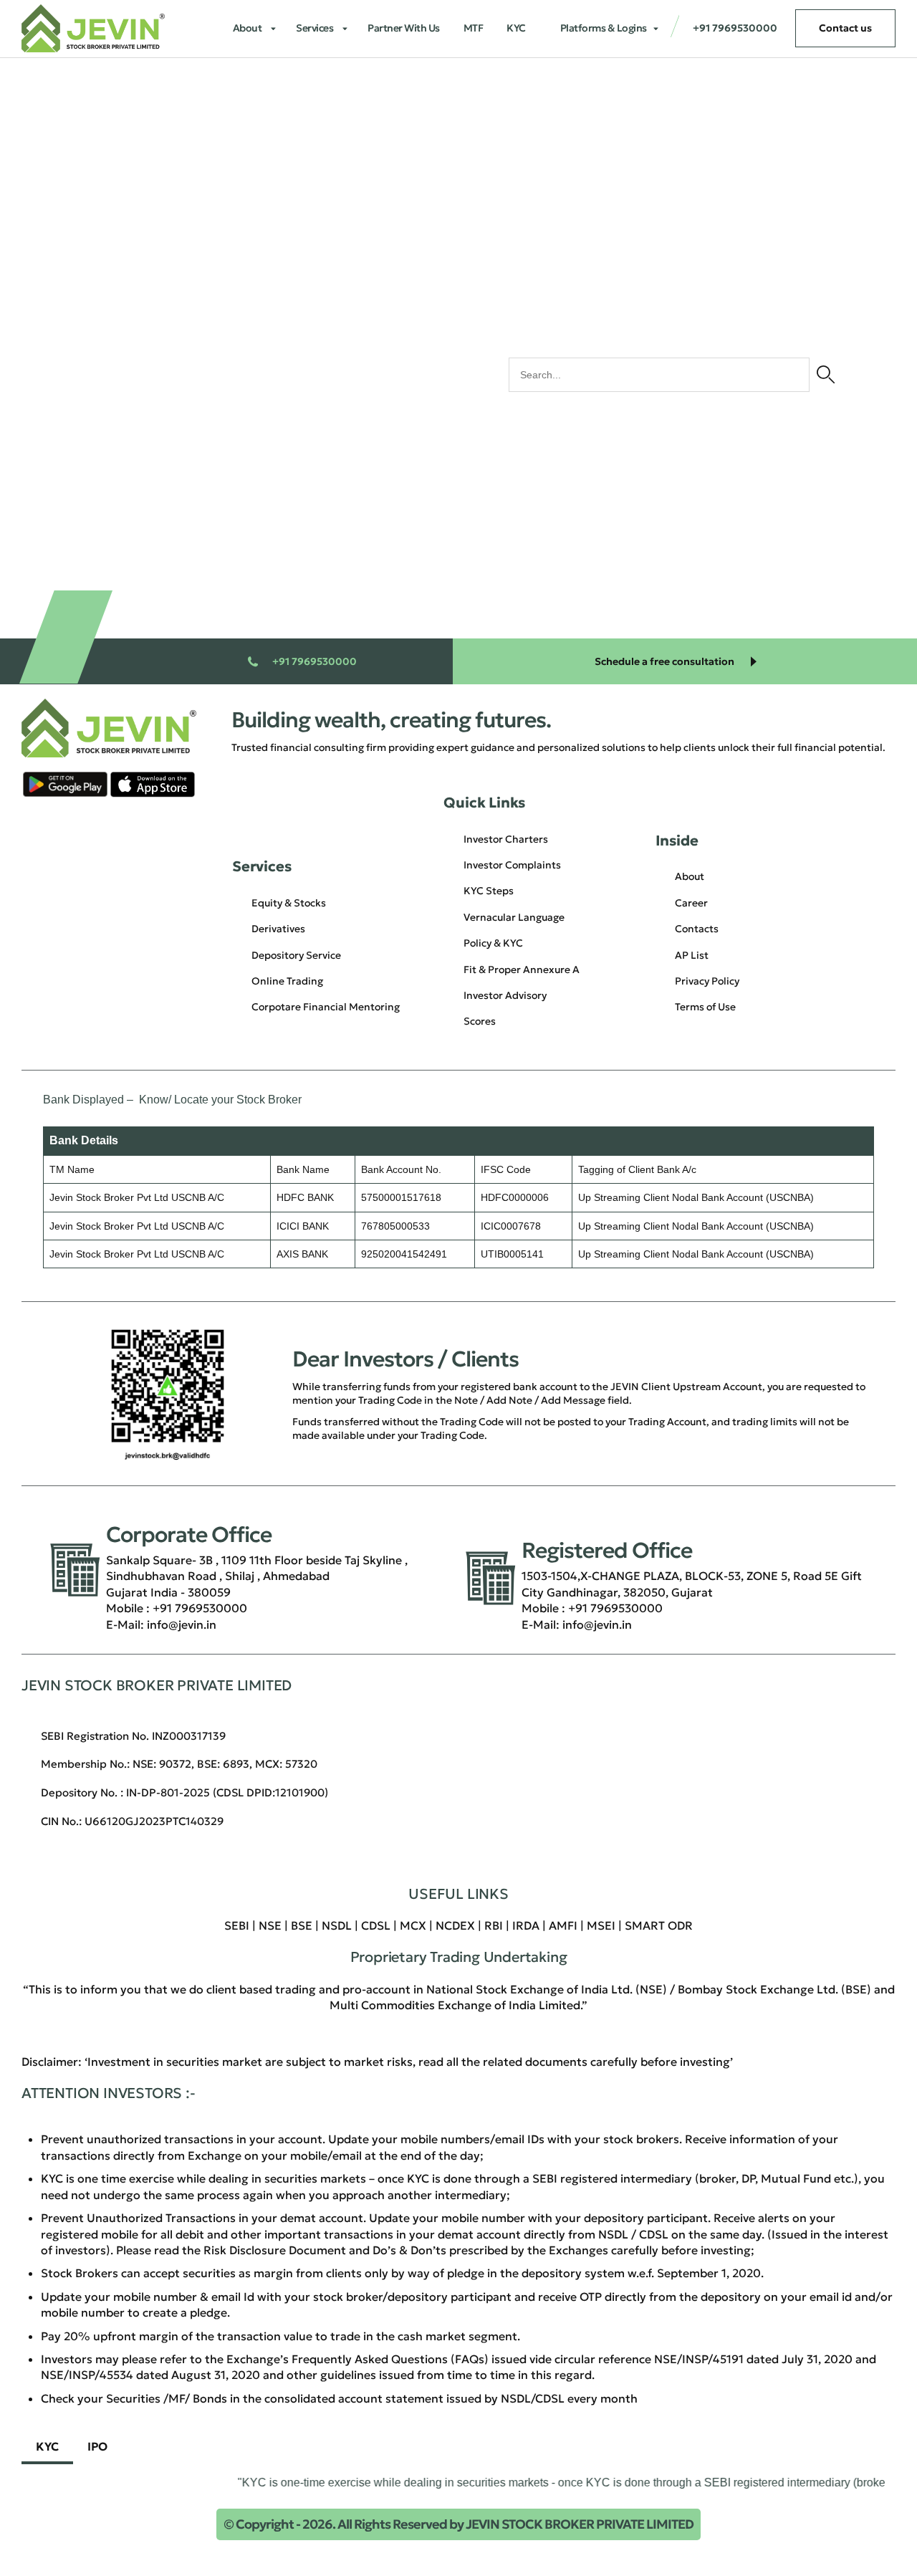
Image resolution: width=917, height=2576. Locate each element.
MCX (413, 1925)
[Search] (826, 375)
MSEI (601, 1925)
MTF (474, 28)
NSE (270, 1925)
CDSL (376, 1925)
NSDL (337, 1925)
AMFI (563, 1925)
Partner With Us (404, 28)
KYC (516, 28)
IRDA (526, 1925)
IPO (97, 2446)
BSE (302, 1925)
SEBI (237, 1925)
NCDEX (455, 1925)
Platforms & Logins (604, 28)
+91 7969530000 (200, 1608)
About (248, 28)
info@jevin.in (182, 1624)
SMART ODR (659, 1925)
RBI (494, 1925)
